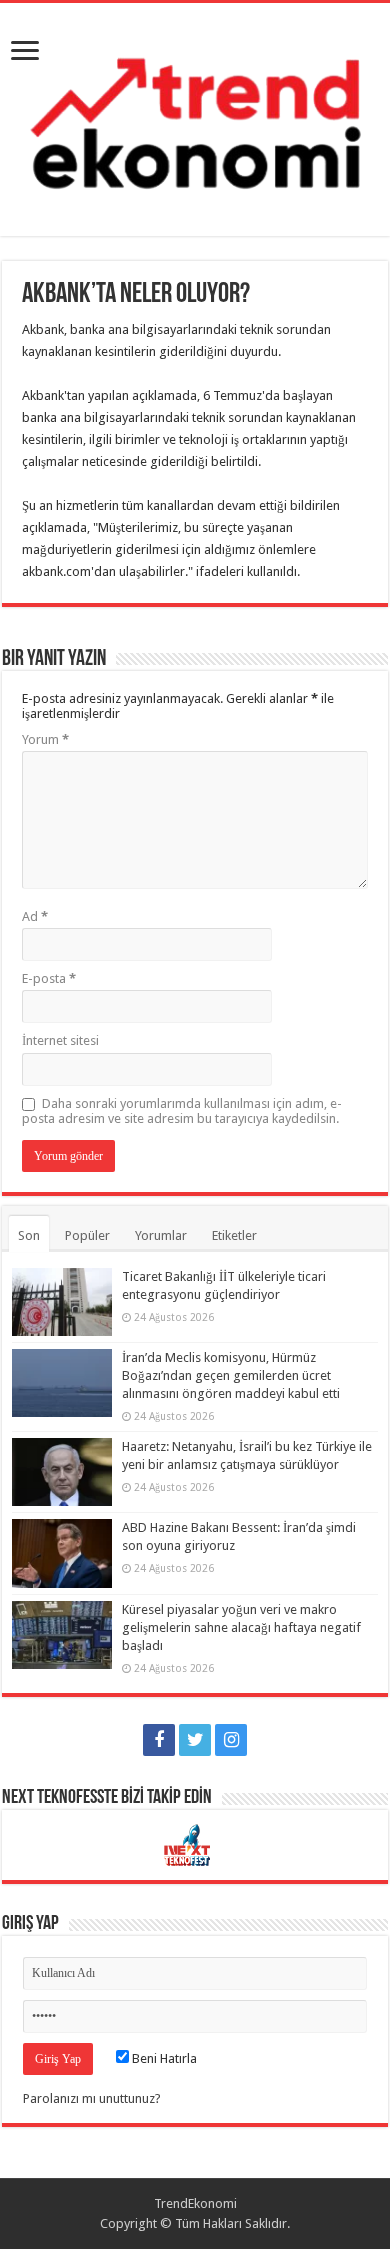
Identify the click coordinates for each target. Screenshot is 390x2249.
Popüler (87, 1235)
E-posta (49, 978)
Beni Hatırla (163, 2058)
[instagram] (231, 1740)
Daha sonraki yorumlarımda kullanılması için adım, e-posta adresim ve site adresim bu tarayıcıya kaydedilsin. (182, 1111)
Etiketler (234, 1235)
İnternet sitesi (60, 1040)
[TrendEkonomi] (195, 116)
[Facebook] (159, 1740)
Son (29, 1235)
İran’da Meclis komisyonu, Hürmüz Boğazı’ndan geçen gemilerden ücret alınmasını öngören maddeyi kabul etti (231, 1375)
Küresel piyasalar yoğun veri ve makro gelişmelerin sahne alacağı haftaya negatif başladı (241, 1627)
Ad (35, 916)
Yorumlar (161, 1235)
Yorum (45, 739)
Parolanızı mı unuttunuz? (92, 2098)
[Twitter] (195, 1740)
